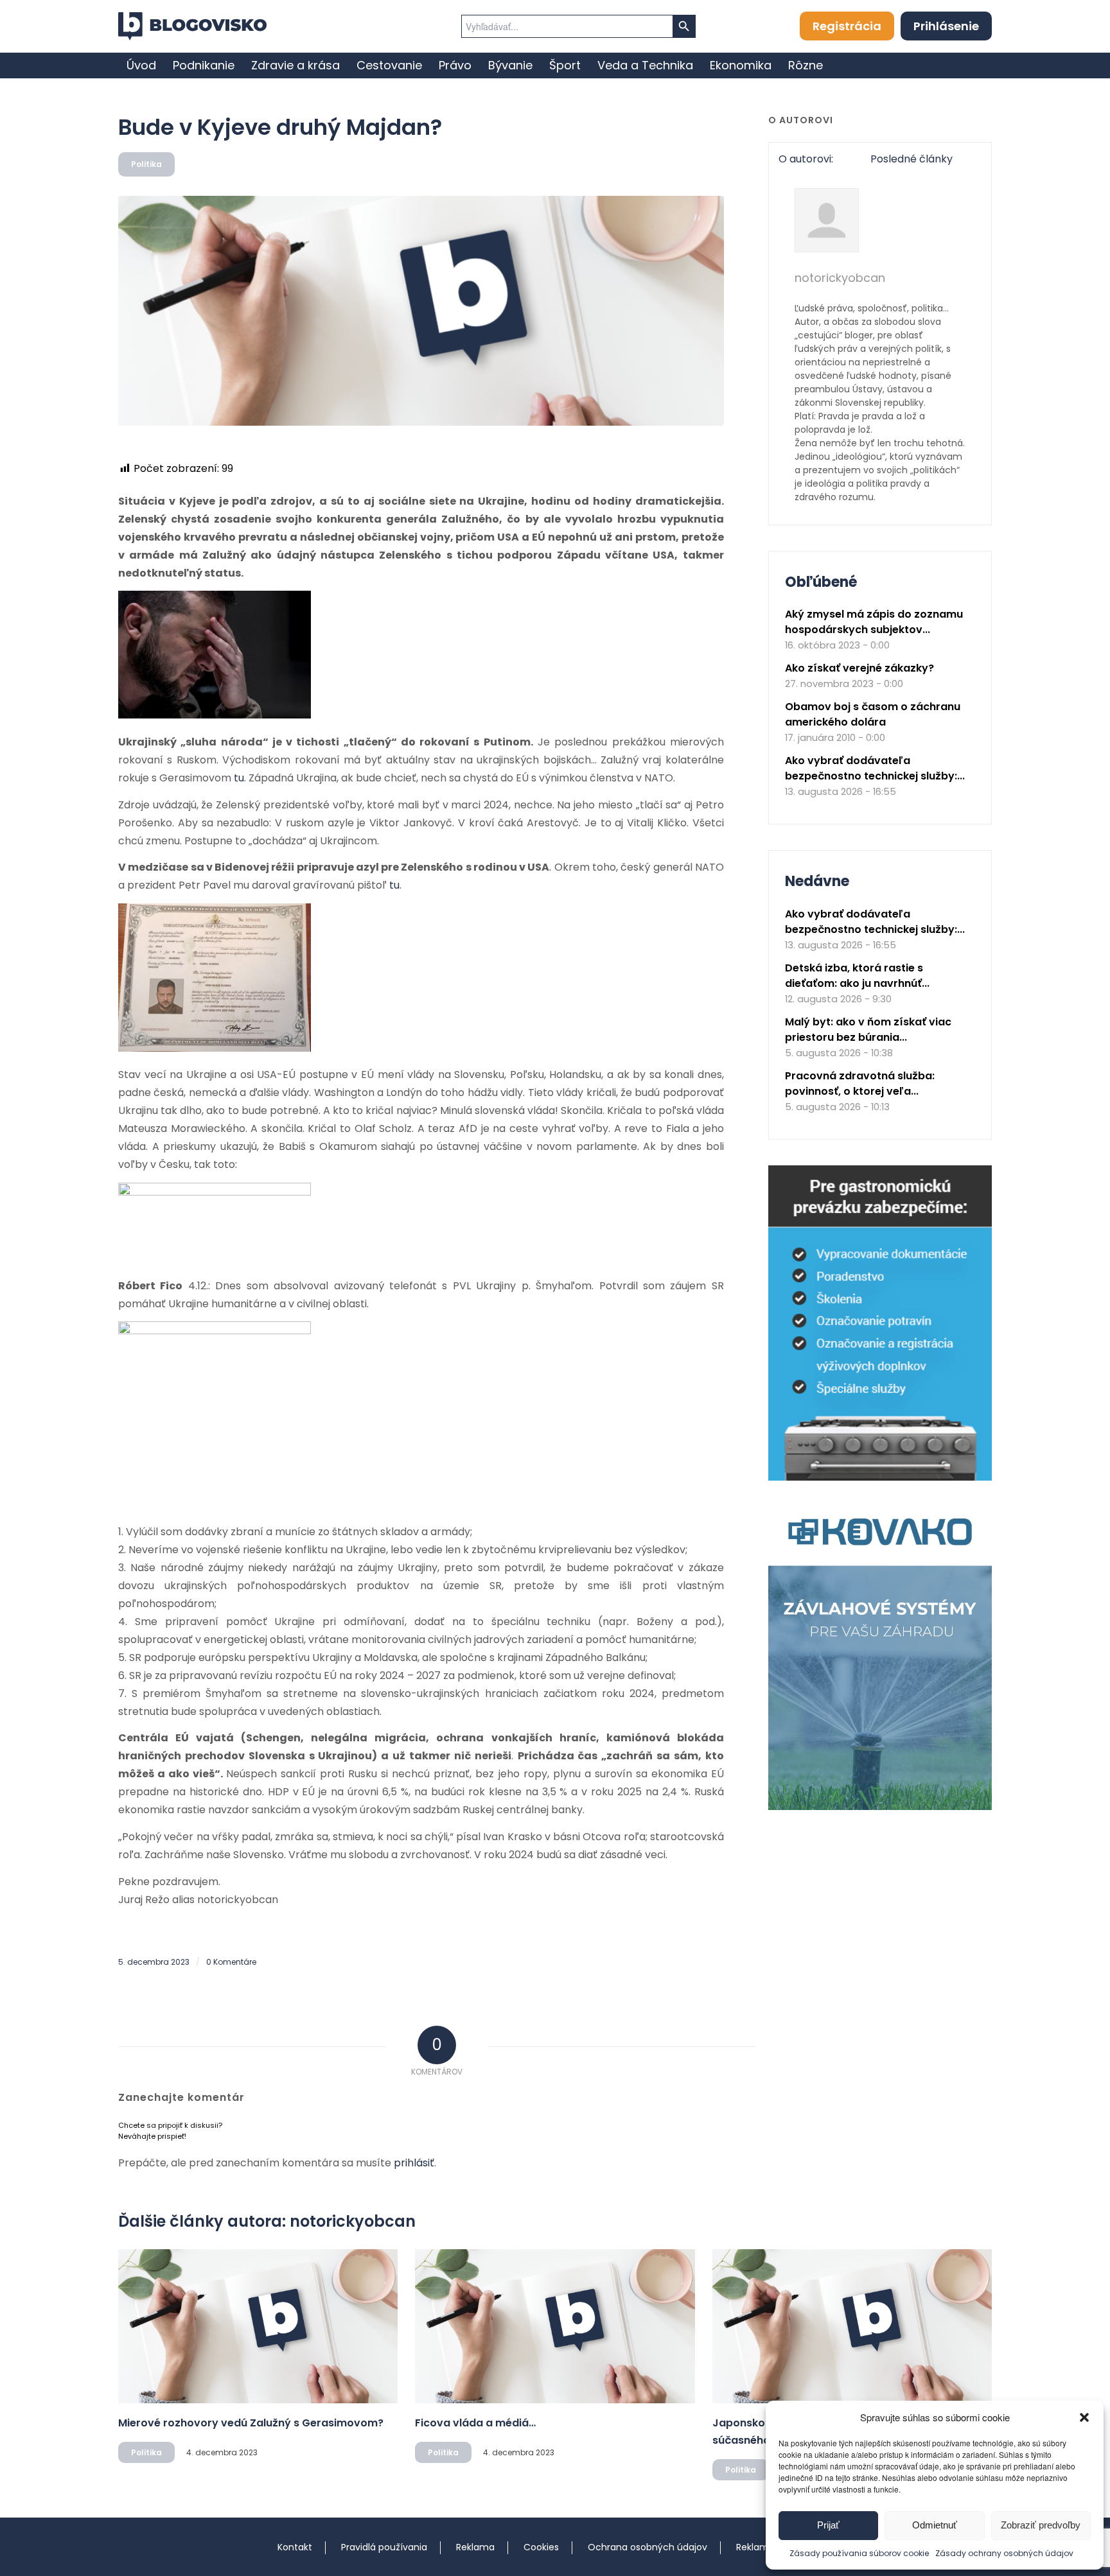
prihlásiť (414, 2163)
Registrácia (847, 26)
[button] (1084, 2417)
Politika (146, 164)
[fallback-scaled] (421, 311)
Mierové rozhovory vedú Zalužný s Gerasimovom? (251, 2423)
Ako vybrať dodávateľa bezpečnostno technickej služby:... (875, 768)
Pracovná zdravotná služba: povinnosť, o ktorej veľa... (860, 1083)
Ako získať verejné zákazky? (859, 668)
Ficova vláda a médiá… (475, 2423)
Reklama (475, 2547)
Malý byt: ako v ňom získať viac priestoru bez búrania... (868, 1030)
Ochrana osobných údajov (647, 2547)
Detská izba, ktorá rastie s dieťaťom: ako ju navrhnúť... (857, 976)
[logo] (192, 26)
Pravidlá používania (384, 2547)
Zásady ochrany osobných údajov (1004, 2553)
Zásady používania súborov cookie (859, 2553)
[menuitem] (141, 65)
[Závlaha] (880, 1807)
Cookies (541, 2547)
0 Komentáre (231, 1962)
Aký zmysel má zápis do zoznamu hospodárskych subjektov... (874, 622)
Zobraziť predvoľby (1041, 2525)
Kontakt (295, 2547)
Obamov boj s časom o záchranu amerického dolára (873, 714)
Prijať (828, 2525)
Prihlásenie (946, 26)
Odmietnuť (935, 2525)
